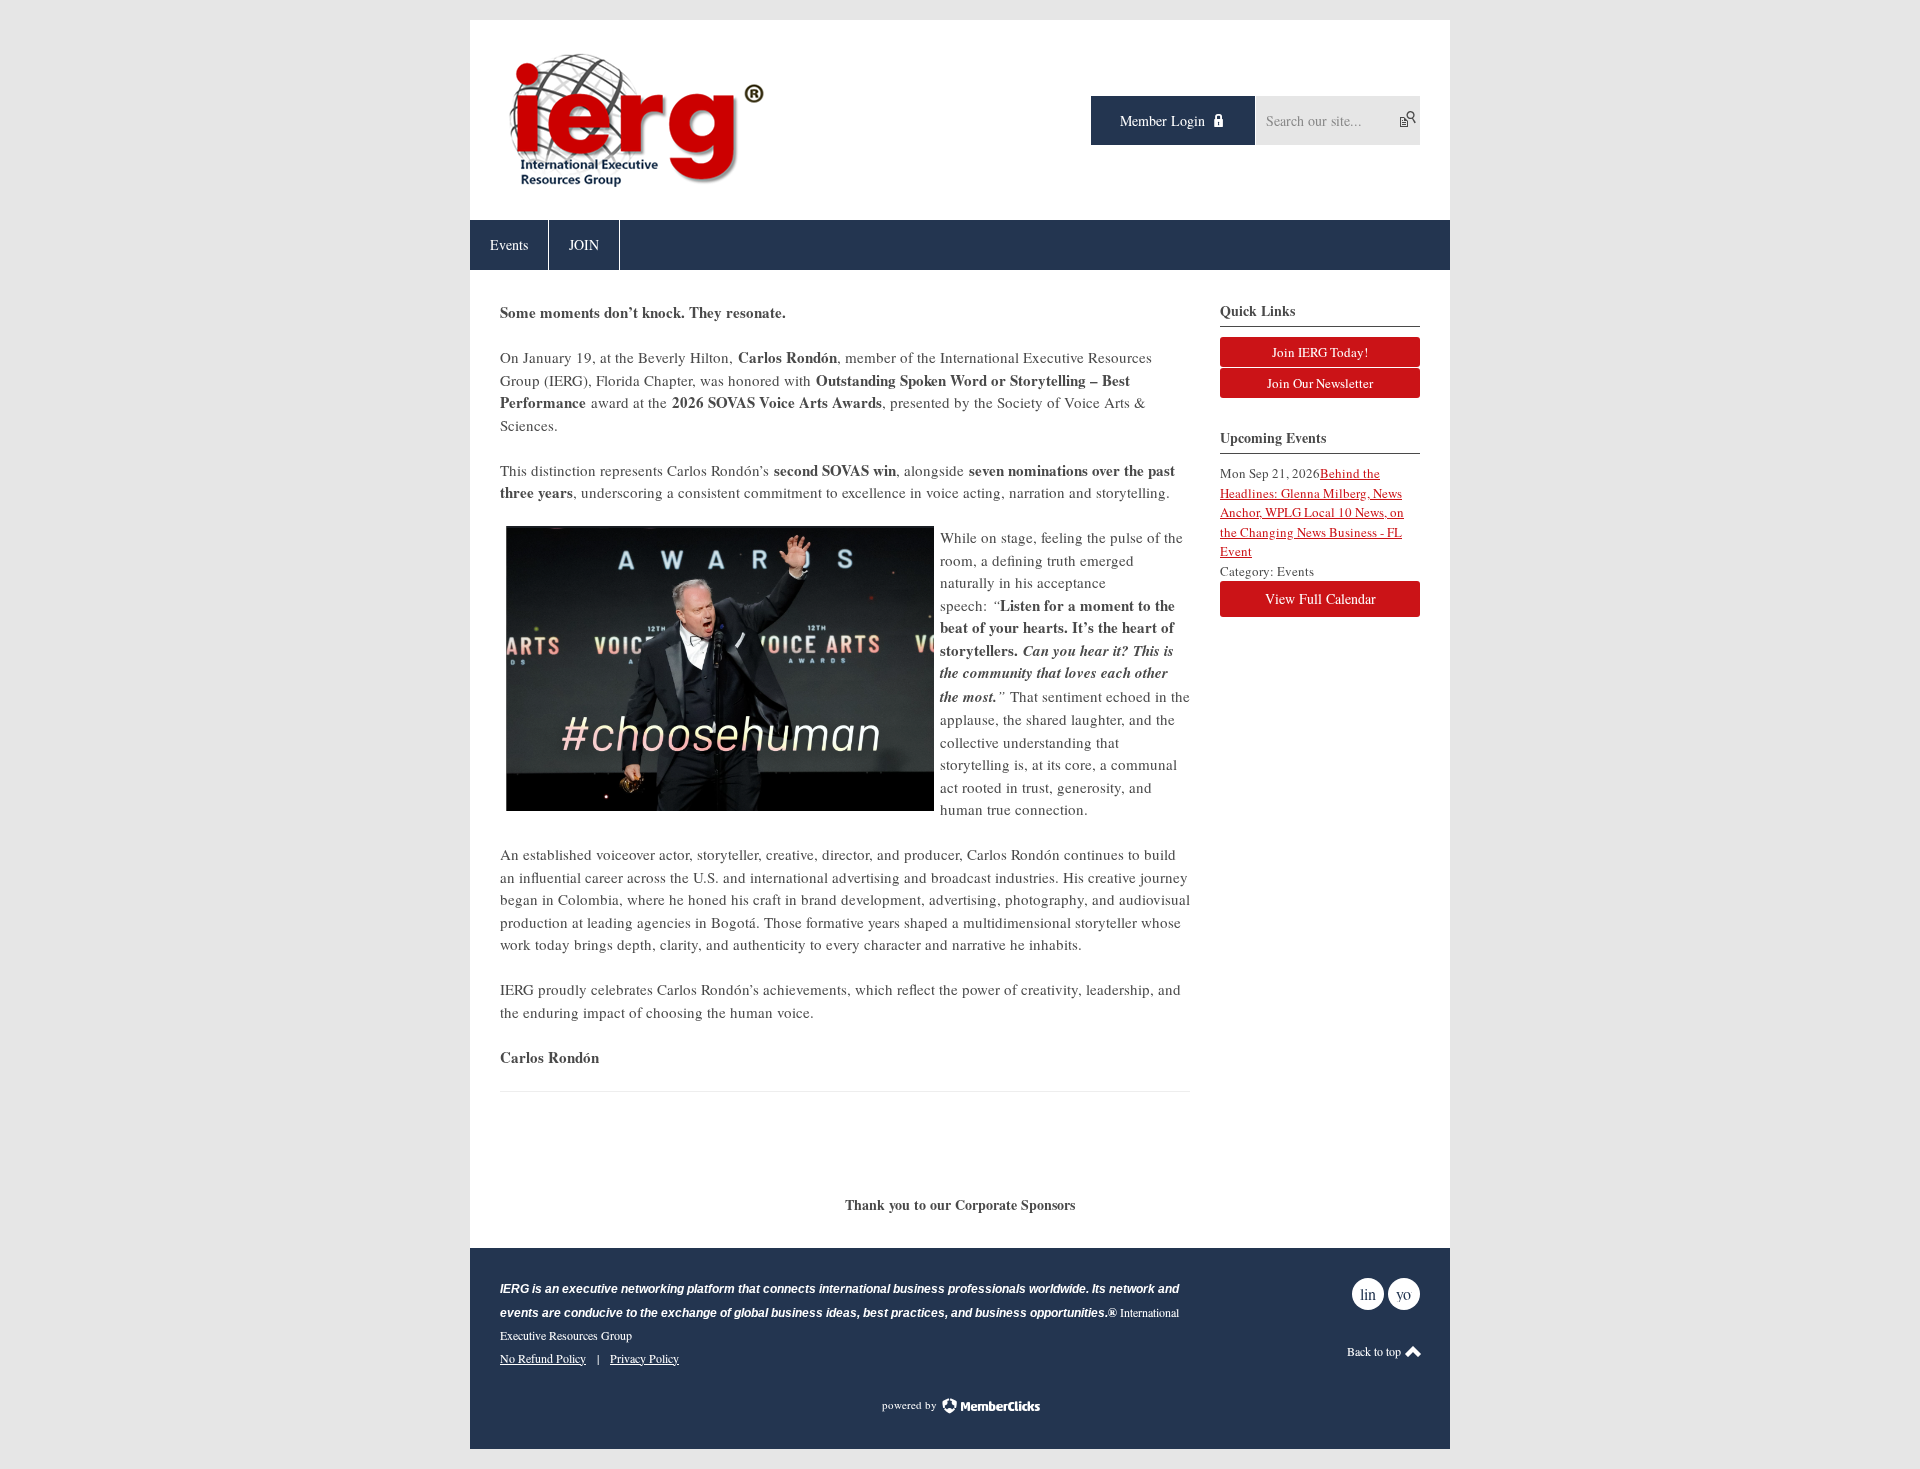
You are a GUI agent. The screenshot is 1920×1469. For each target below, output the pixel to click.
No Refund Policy (543, 1358)
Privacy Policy (644, 1358)
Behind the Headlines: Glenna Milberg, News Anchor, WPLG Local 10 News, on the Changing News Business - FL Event (1312, 512)
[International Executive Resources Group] (636, 184)
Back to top (1375, 1351)
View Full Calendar (1320, 598)
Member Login (1162, 120)
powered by (911, 1404)
